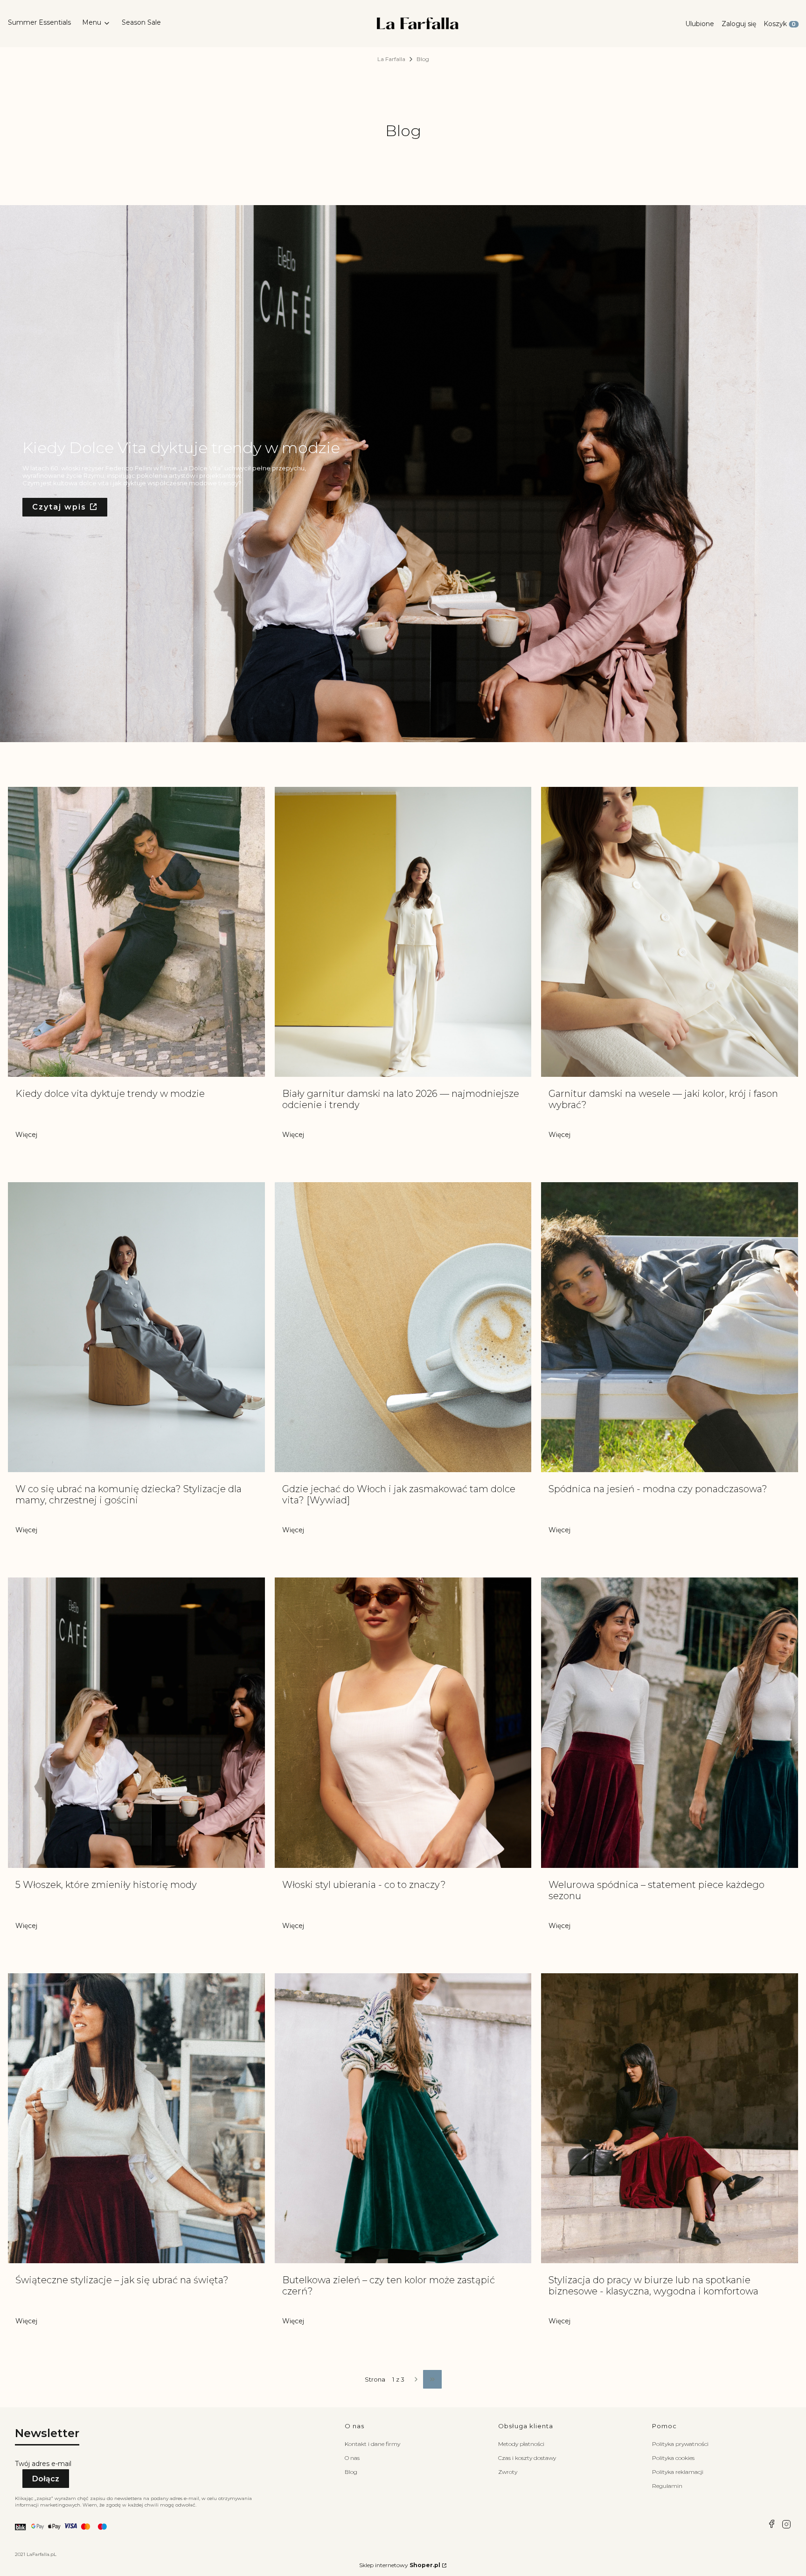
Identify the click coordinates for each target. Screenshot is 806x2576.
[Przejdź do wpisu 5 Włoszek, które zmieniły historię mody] (136, 1722)
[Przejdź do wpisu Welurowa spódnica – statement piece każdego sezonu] (670, 1722)
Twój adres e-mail (43, 2464)
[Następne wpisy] (414, 2379)
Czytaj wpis (59, 507)
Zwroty (508, 2472)
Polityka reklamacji (678, 2472)
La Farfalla (391, 59)
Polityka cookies (673, 2458)
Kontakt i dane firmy (372, 2444)
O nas (352, 2458)
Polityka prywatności (680, 2444)
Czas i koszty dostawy (527, 2458)
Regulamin (667, 2486)
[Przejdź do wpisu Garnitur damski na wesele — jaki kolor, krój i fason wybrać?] (670, 932)
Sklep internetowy (400, 2565)
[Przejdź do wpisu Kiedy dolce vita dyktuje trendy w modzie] (136, 932)
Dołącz (46, 2479)
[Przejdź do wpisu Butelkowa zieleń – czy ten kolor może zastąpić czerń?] (403, 2118)
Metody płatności (521, 2444)
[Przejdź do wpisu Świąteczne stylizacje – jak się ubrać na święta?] (136, 2118)
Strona (375, 2380)
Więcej (26, 1135)
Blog (351, 2472)
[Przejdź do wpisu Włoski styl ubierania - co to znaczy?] (403, 1722)
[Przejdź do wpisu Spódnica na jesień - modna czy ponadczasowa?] (670, 1327)
